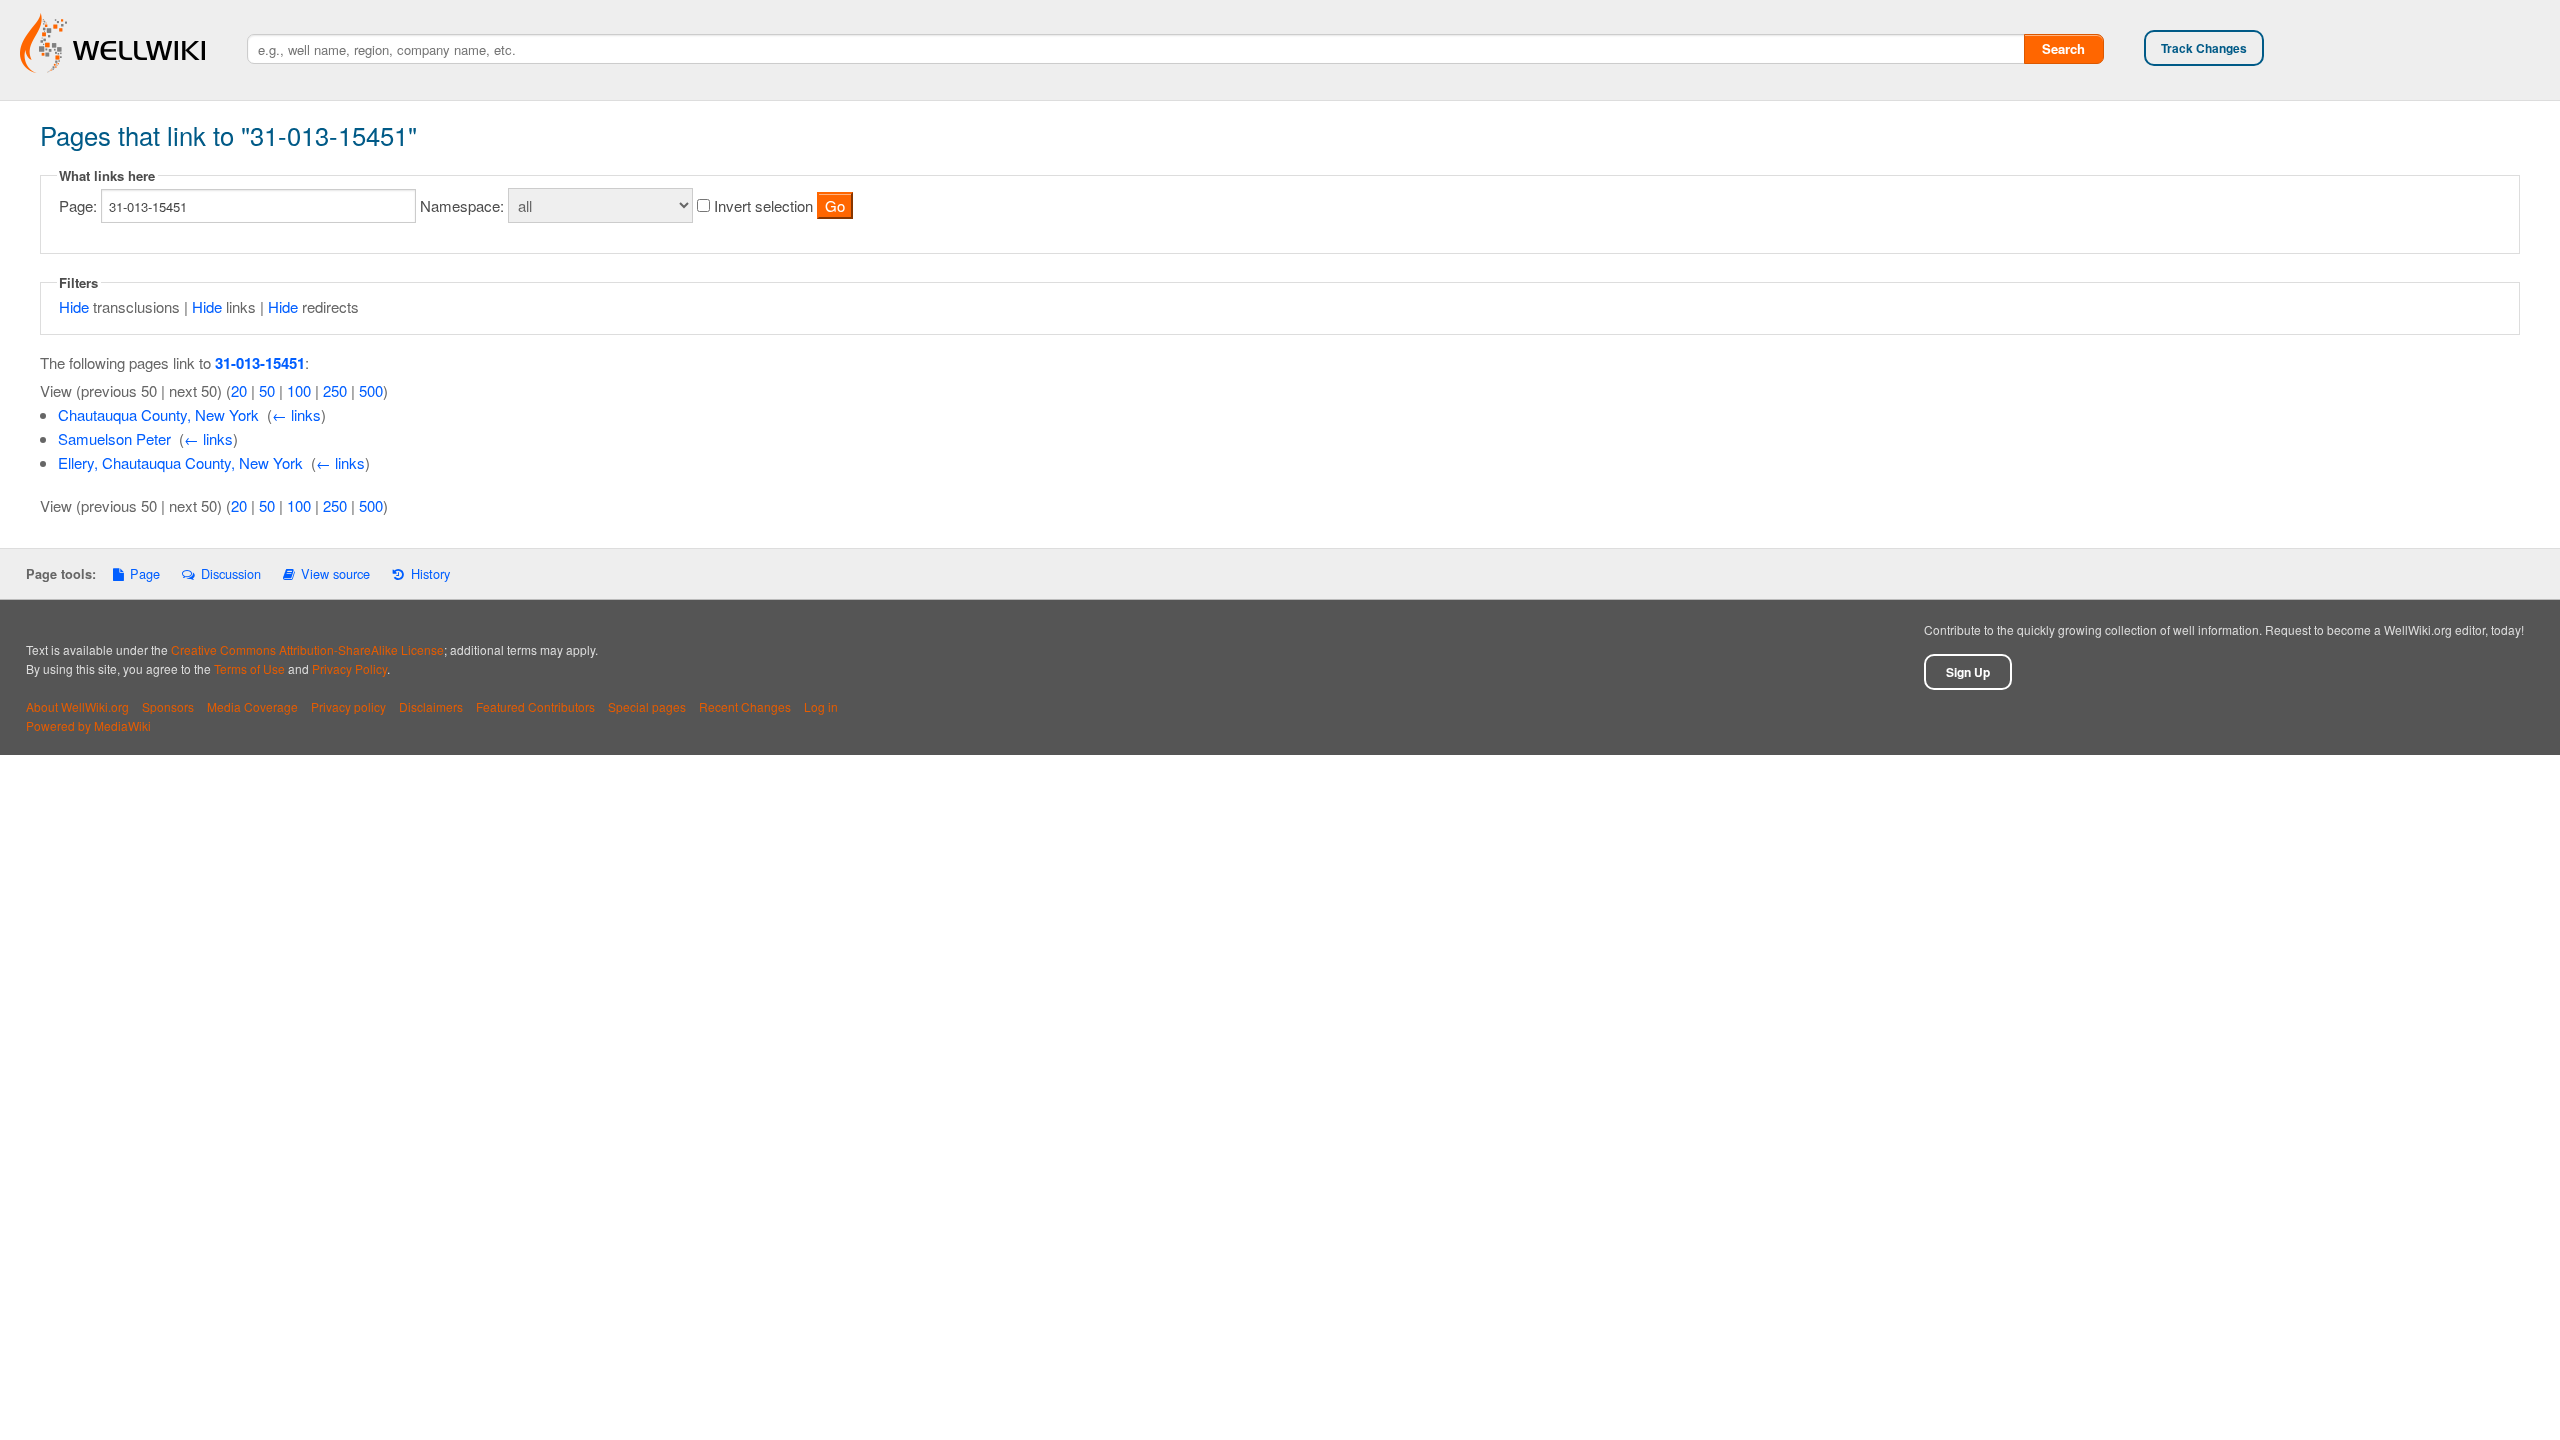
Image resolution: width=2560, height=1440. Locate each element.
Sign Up (1968, 672)
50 (267, 390)
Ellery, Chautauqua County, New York (180, 462)
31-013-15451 (260, 363)
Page (145, 573)
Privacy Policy (349, 668)
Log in (821, 706)
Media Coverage (252, 706)
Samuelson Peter (114, 438)
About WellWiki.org (77, 706)
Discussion (230, 573)
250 (335, 390)
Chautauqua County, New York (158, 414)
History (430, 573)
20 (239, 390)
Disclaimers (431, 706)
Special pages (647, 706)
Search (2063, 48)
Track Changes (2204, 48)
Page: (78, 205)
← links (296, 414)
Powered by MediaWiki (88, 725)
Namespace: (462, 205)
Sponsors (168, 706)
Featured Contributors (535, 706)
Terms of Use (249, 668)
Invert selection (763, 205)
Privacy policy (348, 706)
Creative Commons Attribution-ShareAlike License (307, 649)
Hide (74, 306)
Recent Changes (745, 706)
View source (335, 573)
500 (371, 390)
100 (299, 390)
